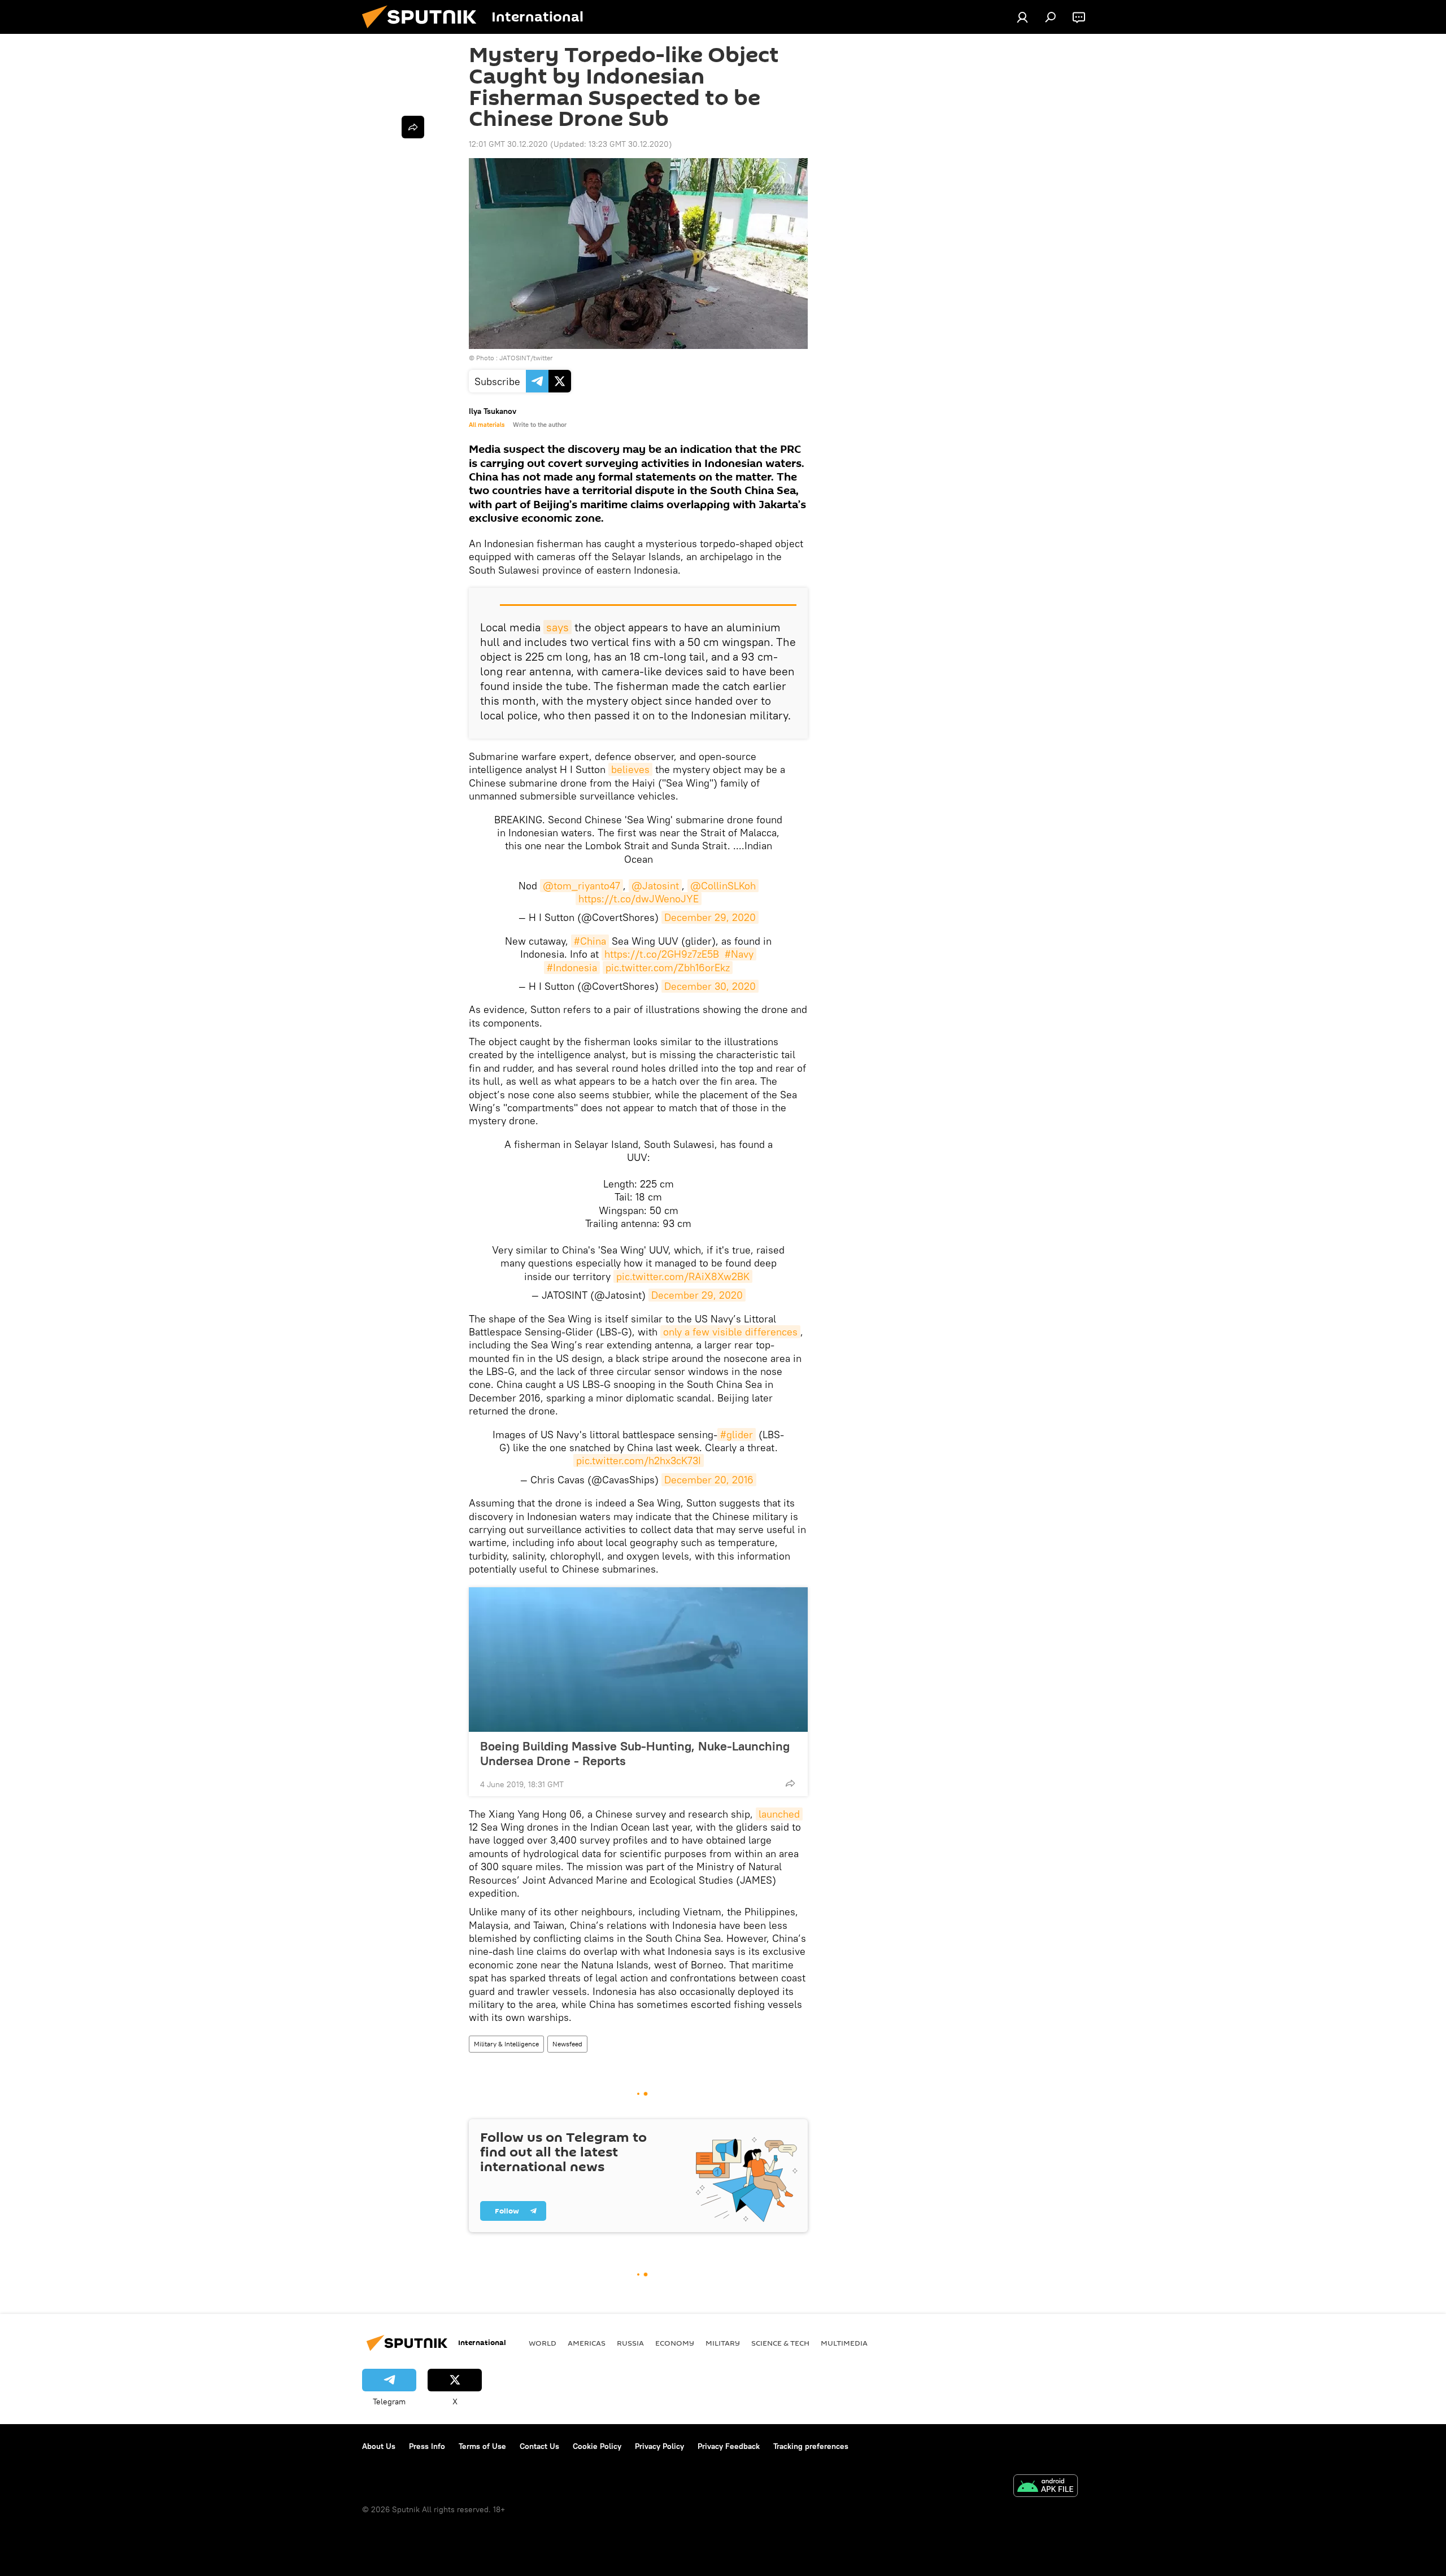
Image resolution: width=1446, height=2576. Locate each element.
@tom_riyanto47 (582, 886)
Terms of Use (482, 2446)
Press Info (427, 2446)
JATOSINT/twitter (526, 358)
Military (723, 2343)
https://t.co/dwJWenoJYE (639, 899)
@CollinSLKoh (723, 886)
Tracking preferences (811, 2446)
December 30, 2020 (710, 986)
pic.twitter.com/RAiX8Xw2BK (683, 1276)
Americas (587, 2343)
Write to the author (540, 425)
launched (779, 1814)
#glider (737, 1435)
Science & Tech (780, 2343)
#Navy (739, 954)
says (558, 627)
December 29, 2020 (710, 917)
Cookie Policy (597, 2446)
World (543, 2343)
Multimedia (844, 2343)
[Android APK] (1046, 2487)
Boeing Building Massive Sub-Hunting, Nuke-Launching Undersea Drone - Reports (635, 1753)
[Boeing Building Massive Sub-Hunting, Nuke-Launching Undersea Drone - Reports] (638, 1660)
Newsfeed (567, 2044)
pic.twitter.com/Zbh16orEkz (668, 968)
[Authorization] (1022, 17)
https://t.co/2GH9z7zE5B (662, 954)
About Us (379, 2446)
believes (630, 769)
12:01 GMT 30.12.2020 (508, 144)
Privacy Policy (659, 2446)
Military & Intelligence (506, 2044)
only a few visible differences (730, 1332)
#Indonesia (572, 968)
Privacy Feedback (729, 2446)
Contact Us (539, 2446)
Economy (675, 2343)
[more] (790, 1783)
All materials (487, 425)
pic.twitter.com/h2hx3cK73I (639, 1461)
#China (590, 941)
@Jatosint (655, 886)
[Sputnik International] (424, 31)
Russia (630, 2343)
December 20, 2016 (709, 1480)
